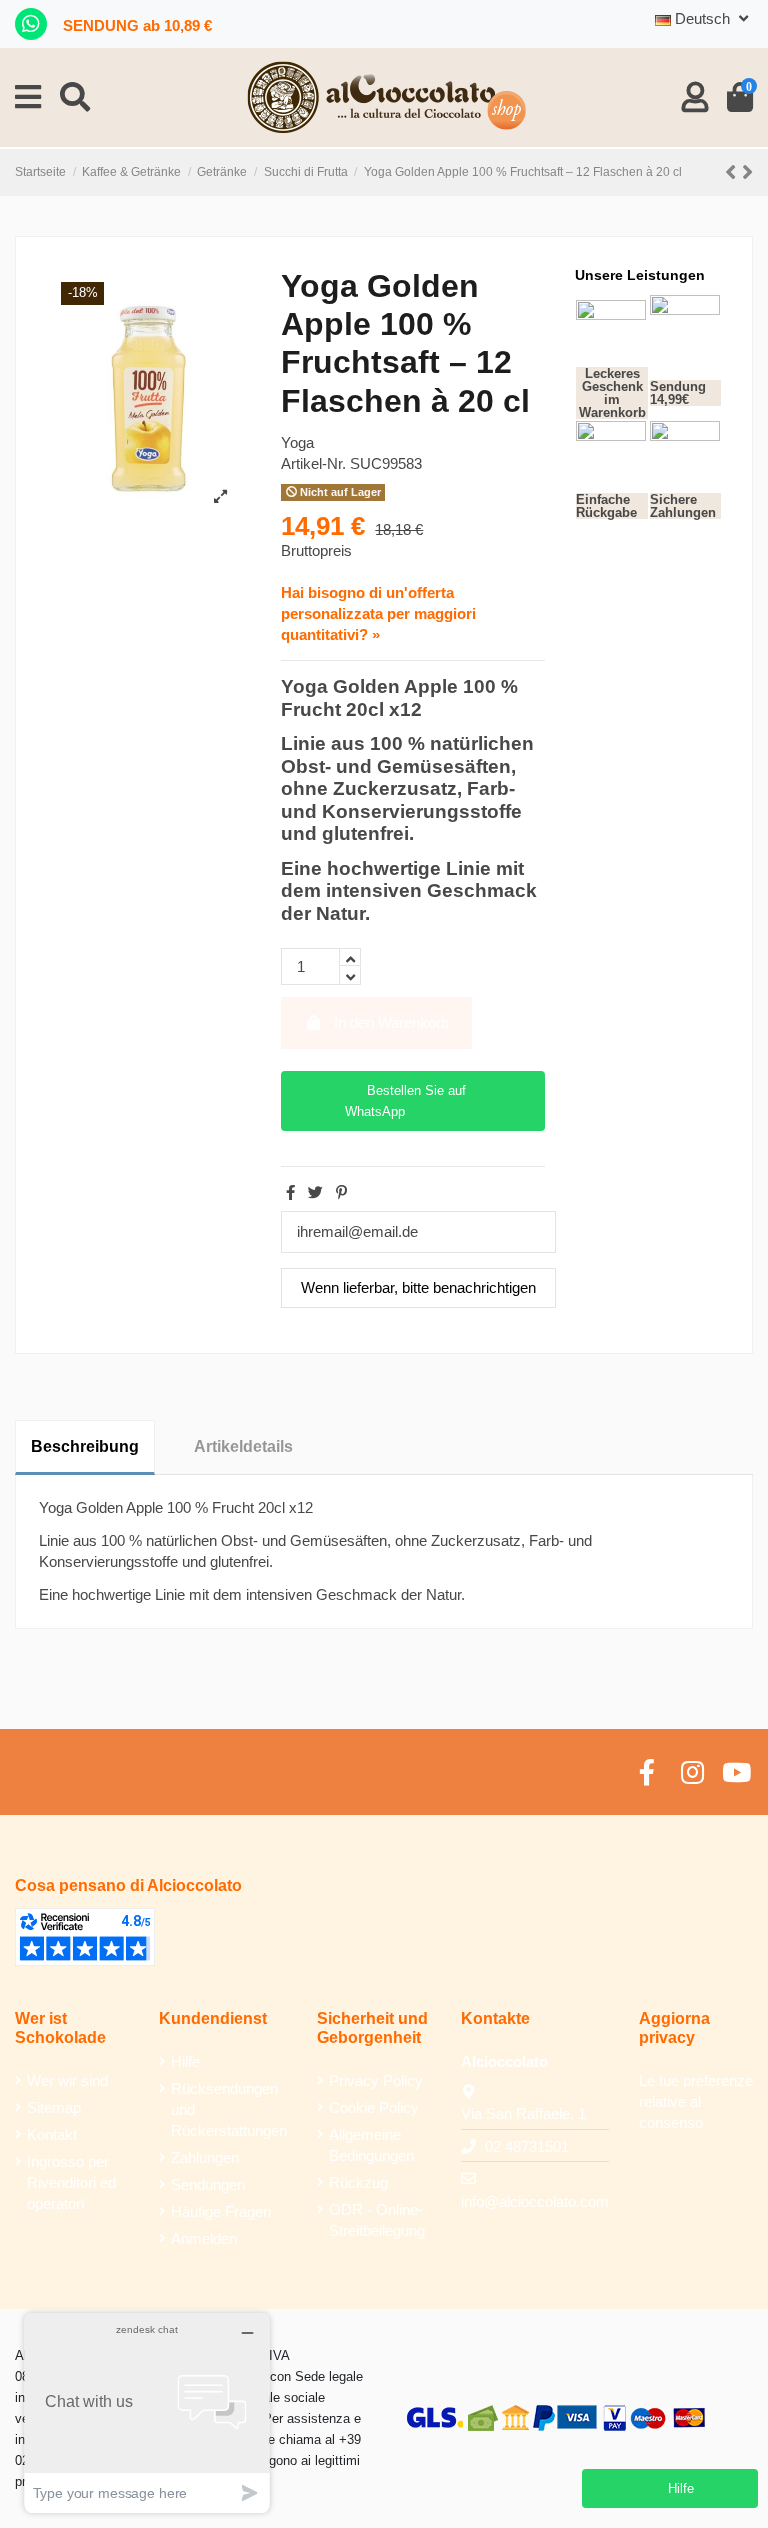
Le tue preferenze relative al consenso (696, 2101)
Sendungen (208, 2184)
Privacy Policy (376, 2080)
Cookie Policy (374, 2107)
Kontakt (52, 2134)
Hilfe (185, 2061)
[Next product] (747, 172)
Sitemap (54, 2107)
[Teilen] (290, 1192)
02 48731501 (527, 2146)
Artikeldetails (243, 1446)
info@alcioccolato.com (535, 2201)
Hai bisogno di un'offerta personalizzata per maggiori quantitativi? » (378, 613)
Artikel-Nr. (313, 463)
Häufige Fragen (221, 2211)
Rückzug (358, 2182)
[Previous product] (733, 172)
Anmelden (204, 2238)
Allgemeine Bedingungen (371, 2145)
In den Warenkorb (391, 1022)
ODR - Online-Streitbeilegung (377, 2220)
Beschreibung (85, 1446)
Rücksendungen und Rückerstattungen (229, 2109)
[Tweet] (315, 1192)
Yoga (297, 442)
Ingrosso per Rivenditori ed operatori (71, 2182)
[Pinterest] (341, 1192)
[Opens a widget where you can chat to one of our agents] (147, 2412)
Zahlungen (205, 2157)
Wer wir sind (67, 2080)
